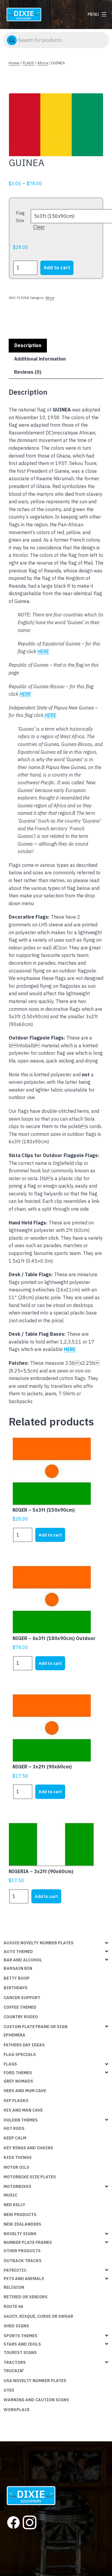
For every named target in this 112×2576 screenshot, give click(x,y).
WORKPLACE (17, 2410)
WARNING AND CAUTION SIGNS (36, 2400)
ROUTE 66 (13, 2306)
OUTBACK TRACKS (23, 2261)
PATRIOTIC (15, 2270)
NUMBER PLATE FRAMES (28, 2242)
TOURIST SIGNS (20, 2352)
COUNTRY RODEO (21, 2017)
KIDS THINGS (18, 2157)
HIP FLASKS (16, 2101)
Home (14, 63)
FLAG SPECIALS (20, 2054)
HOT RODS (14, 2128)
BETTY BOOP (17, 1978)
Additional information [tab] (40, 359)
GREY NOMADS (18, 2081)
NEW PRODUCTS (20, 2215)
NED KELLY (14, 2205)
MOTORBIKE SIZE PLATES (30, 2177)
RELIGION (14, 2287)
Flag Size (20, 217)
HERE (70, 1349)
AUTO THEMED (18, 1952)
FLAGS (28, 63)
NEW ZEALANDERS (22, 2224)
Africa (43, 63)
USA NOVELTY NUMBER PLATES (35, 2381)
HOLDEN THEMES (21, 2120)
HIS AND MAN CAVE (23, 2110)
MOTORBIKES (17, 2186)
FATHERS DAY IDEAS (24, 2045)
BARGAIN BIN (18, 1968)
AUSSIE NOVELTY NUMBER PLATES (39, 1943)
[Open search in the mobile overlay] (56, 40)
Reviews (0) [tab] (28, 372)
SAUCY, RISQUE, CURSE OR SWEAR (38, 2316)
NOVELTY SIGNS (20, 2234)
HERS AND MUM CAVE (25, 2091)
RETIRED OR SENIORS (26, 2297)
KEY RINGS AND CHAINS (28, 2148)
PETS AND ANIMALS (24, 2279)
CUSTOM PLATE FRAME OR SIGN (36, 2027)
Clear (39, 227)
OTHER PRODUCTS (22, 2251)
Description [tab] (28, 345)
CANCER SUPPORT (22, 1998)
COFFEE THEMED (20, 2007)
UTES (9, 2390)
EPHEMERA (14, 2035)
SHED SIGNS (16, 2326)
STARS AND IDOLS (22, 2344)
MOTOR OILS (16, 2167)
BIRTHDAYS (16, 1988)
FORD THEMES (18, 2073)
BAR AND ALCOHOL (23, 1960)
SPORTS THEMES (20, 2336)
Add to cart (57, 268)
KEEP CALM (15, 2138)
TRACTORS (15, 2362)
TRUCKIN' (14, 2371)
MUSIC (10, 2195)
